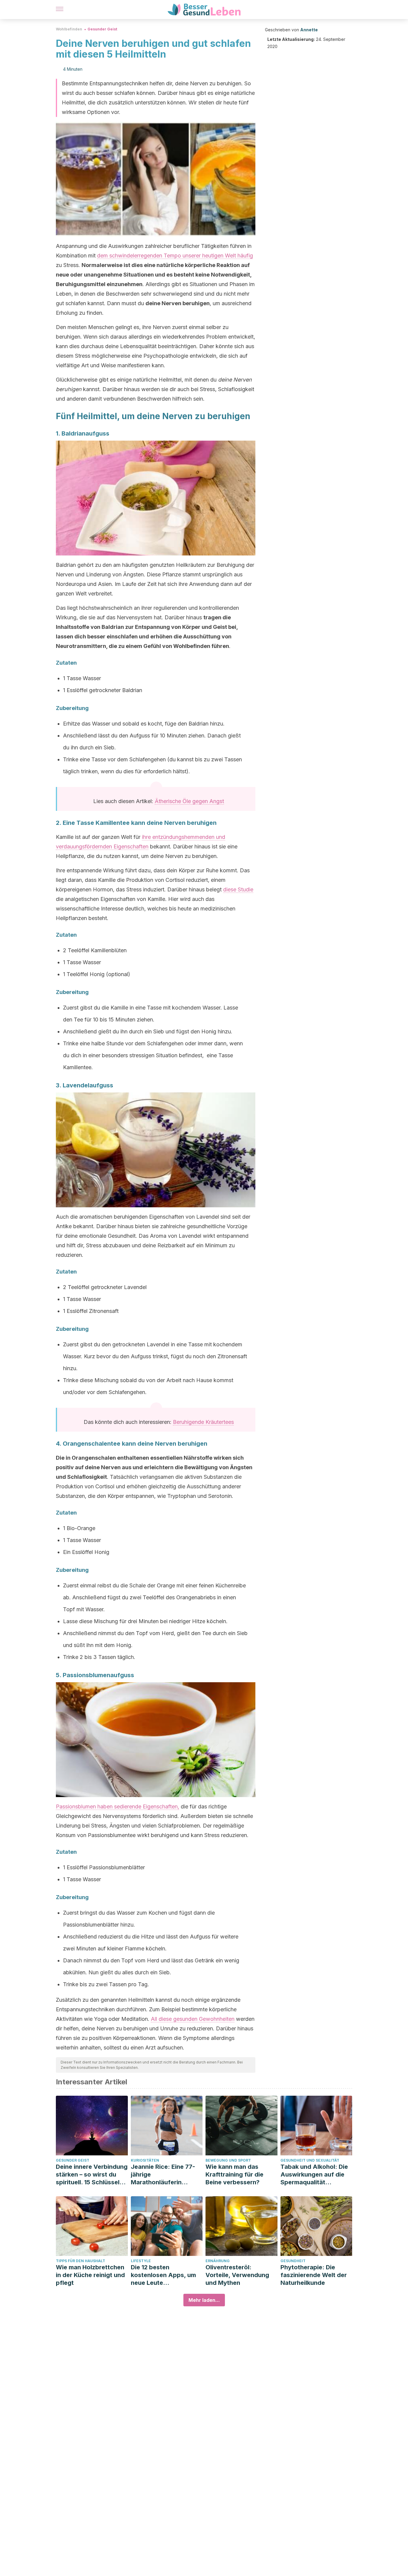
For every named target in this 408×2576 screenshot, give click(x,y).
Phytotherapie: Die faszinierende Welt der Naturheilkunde (314, 2275)
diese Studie (238, 889)
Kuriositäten (145, 2160)
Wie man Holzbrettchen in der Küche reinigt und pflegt (90, 2275)
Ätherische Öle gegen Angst (189, 801)
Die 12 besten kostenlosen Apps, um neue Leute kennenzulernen (163, 2275)
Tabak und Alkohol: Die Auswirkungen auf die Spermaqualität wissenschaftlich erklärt (315, 2175)
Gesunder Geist (102, 29)
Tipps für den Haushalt (80, 2261)
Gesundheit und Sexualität (310, 2160)
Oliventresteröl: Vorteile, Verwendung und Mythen (237, 2275)
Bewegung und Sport (228, 2160)
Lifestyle (141, 2261)
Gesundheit (293, 2261)
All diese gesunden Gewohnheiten (193, 2019)
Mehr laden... (204, 2300)
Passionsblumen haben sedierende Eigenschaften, (118, 1806)
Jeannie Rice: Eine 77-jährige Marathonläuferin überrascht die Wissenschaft (163, 2175)
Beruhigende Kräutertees (203, 1422)
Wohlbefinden (69, 29)
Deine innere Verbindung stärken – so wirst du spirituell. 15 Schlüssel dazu (92, 2175)
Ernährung (218, 2261)
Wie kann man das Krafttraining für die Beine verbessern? (234, 2174)
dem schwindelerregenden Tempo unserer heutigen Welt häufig (175, 256)
